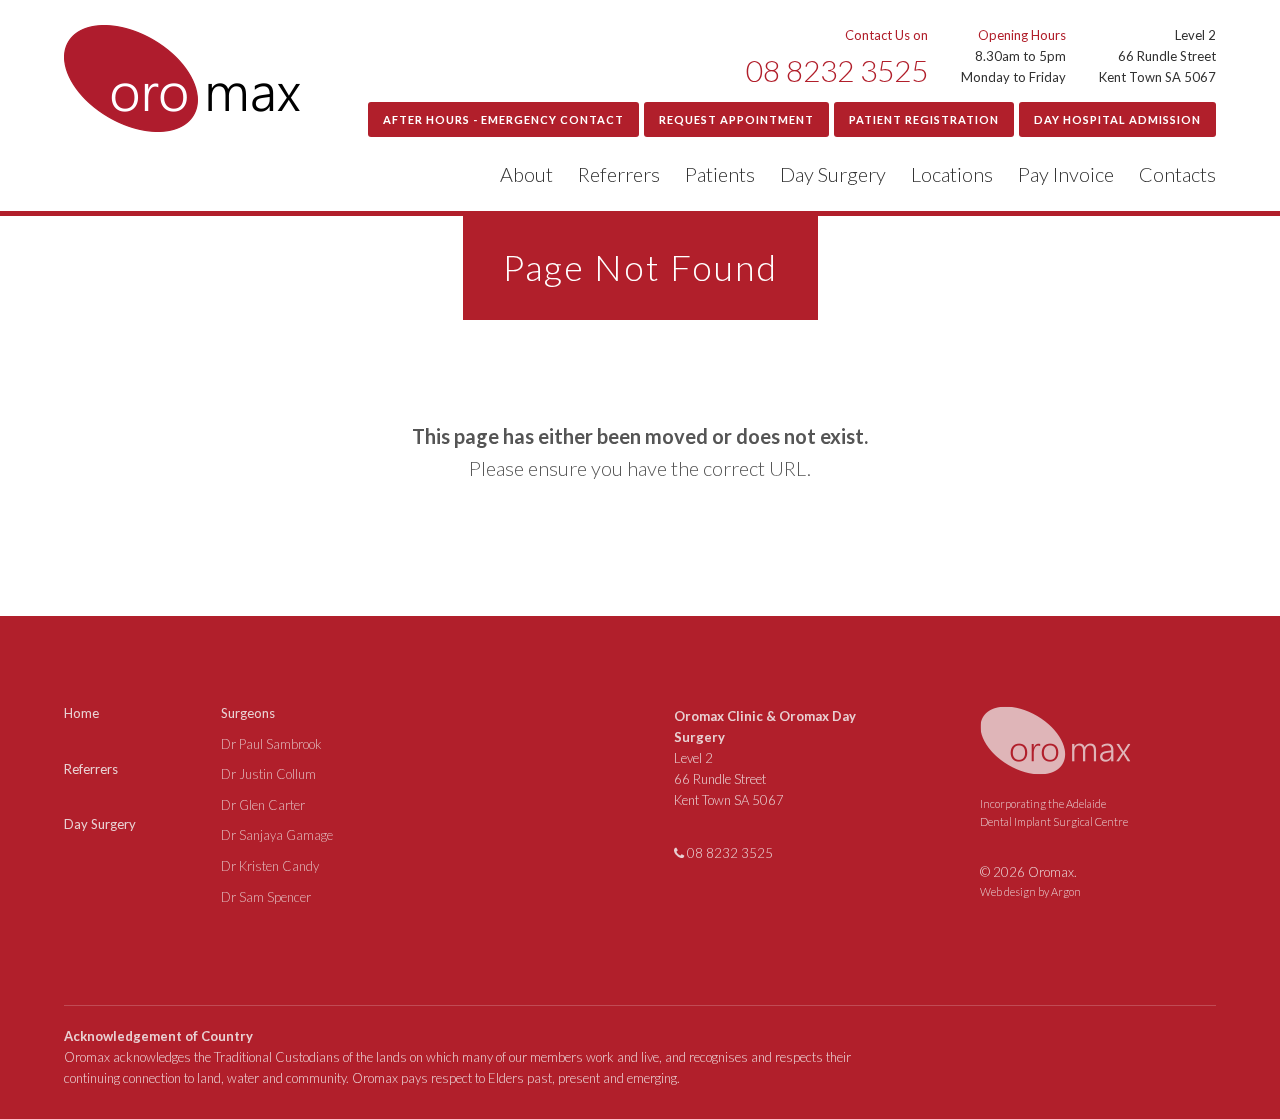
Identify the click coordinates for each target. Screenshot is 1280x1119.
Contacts (1177, 174)
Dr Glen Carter (263, 805)
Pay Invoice (1066, 174)
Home (81, 713)
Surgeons (248, 713)
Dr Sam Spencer (266, 897)
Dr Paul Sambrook (271, 744)
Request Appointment (736, 119)
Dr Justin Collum (268, 774)
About (526, 174)
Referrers (619, 174)
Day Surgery (833, 174)
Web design (1008, 891)
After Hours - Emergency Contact (503, 119)
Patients (720, 174)
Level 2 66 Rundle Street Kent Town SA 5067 (729, 779)
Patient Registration (924, 119)
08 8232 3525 (837, 70)
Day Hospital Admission (1117, 119)
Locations (952, 174)
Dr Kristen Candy (270, 866)
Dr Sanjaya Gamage (277, 835)
